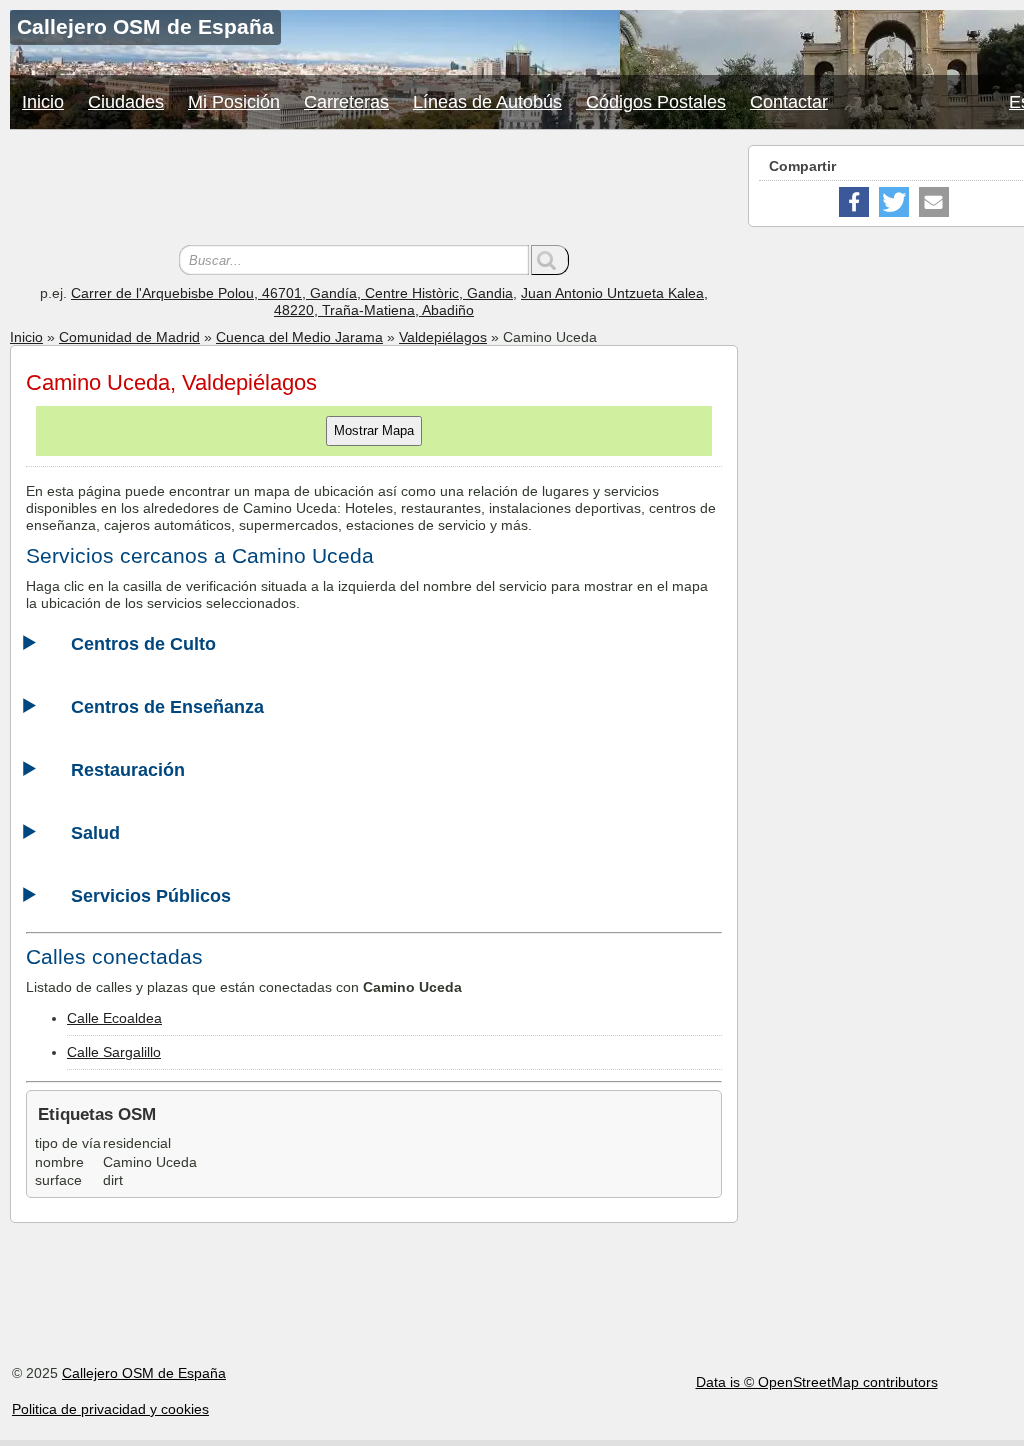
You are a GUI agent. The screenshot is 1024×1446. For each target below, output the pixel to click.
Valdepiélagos (443, 337)
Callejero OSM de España (144, 1373)
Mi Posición (234, 102)
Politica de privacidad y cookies (110, 1409)
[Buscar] (550, 260)
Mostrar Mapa (374, 430)
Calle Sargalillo (114, 1052)
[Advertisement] (374, 190)
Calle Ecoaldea (114, 1018)
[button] (854, 202)
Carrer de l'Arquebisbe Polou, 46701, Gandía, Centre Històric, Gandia (292, 293)
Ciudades (126, 102)
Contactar (789, 102)
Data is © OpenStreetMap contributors (817, 1382)
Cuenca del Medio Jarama (299, 337)
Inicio (43, 102)
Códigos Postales (656, 102)
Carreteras (346, 102)
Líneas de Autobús (487, 102)
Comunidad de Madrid (129, 337)
